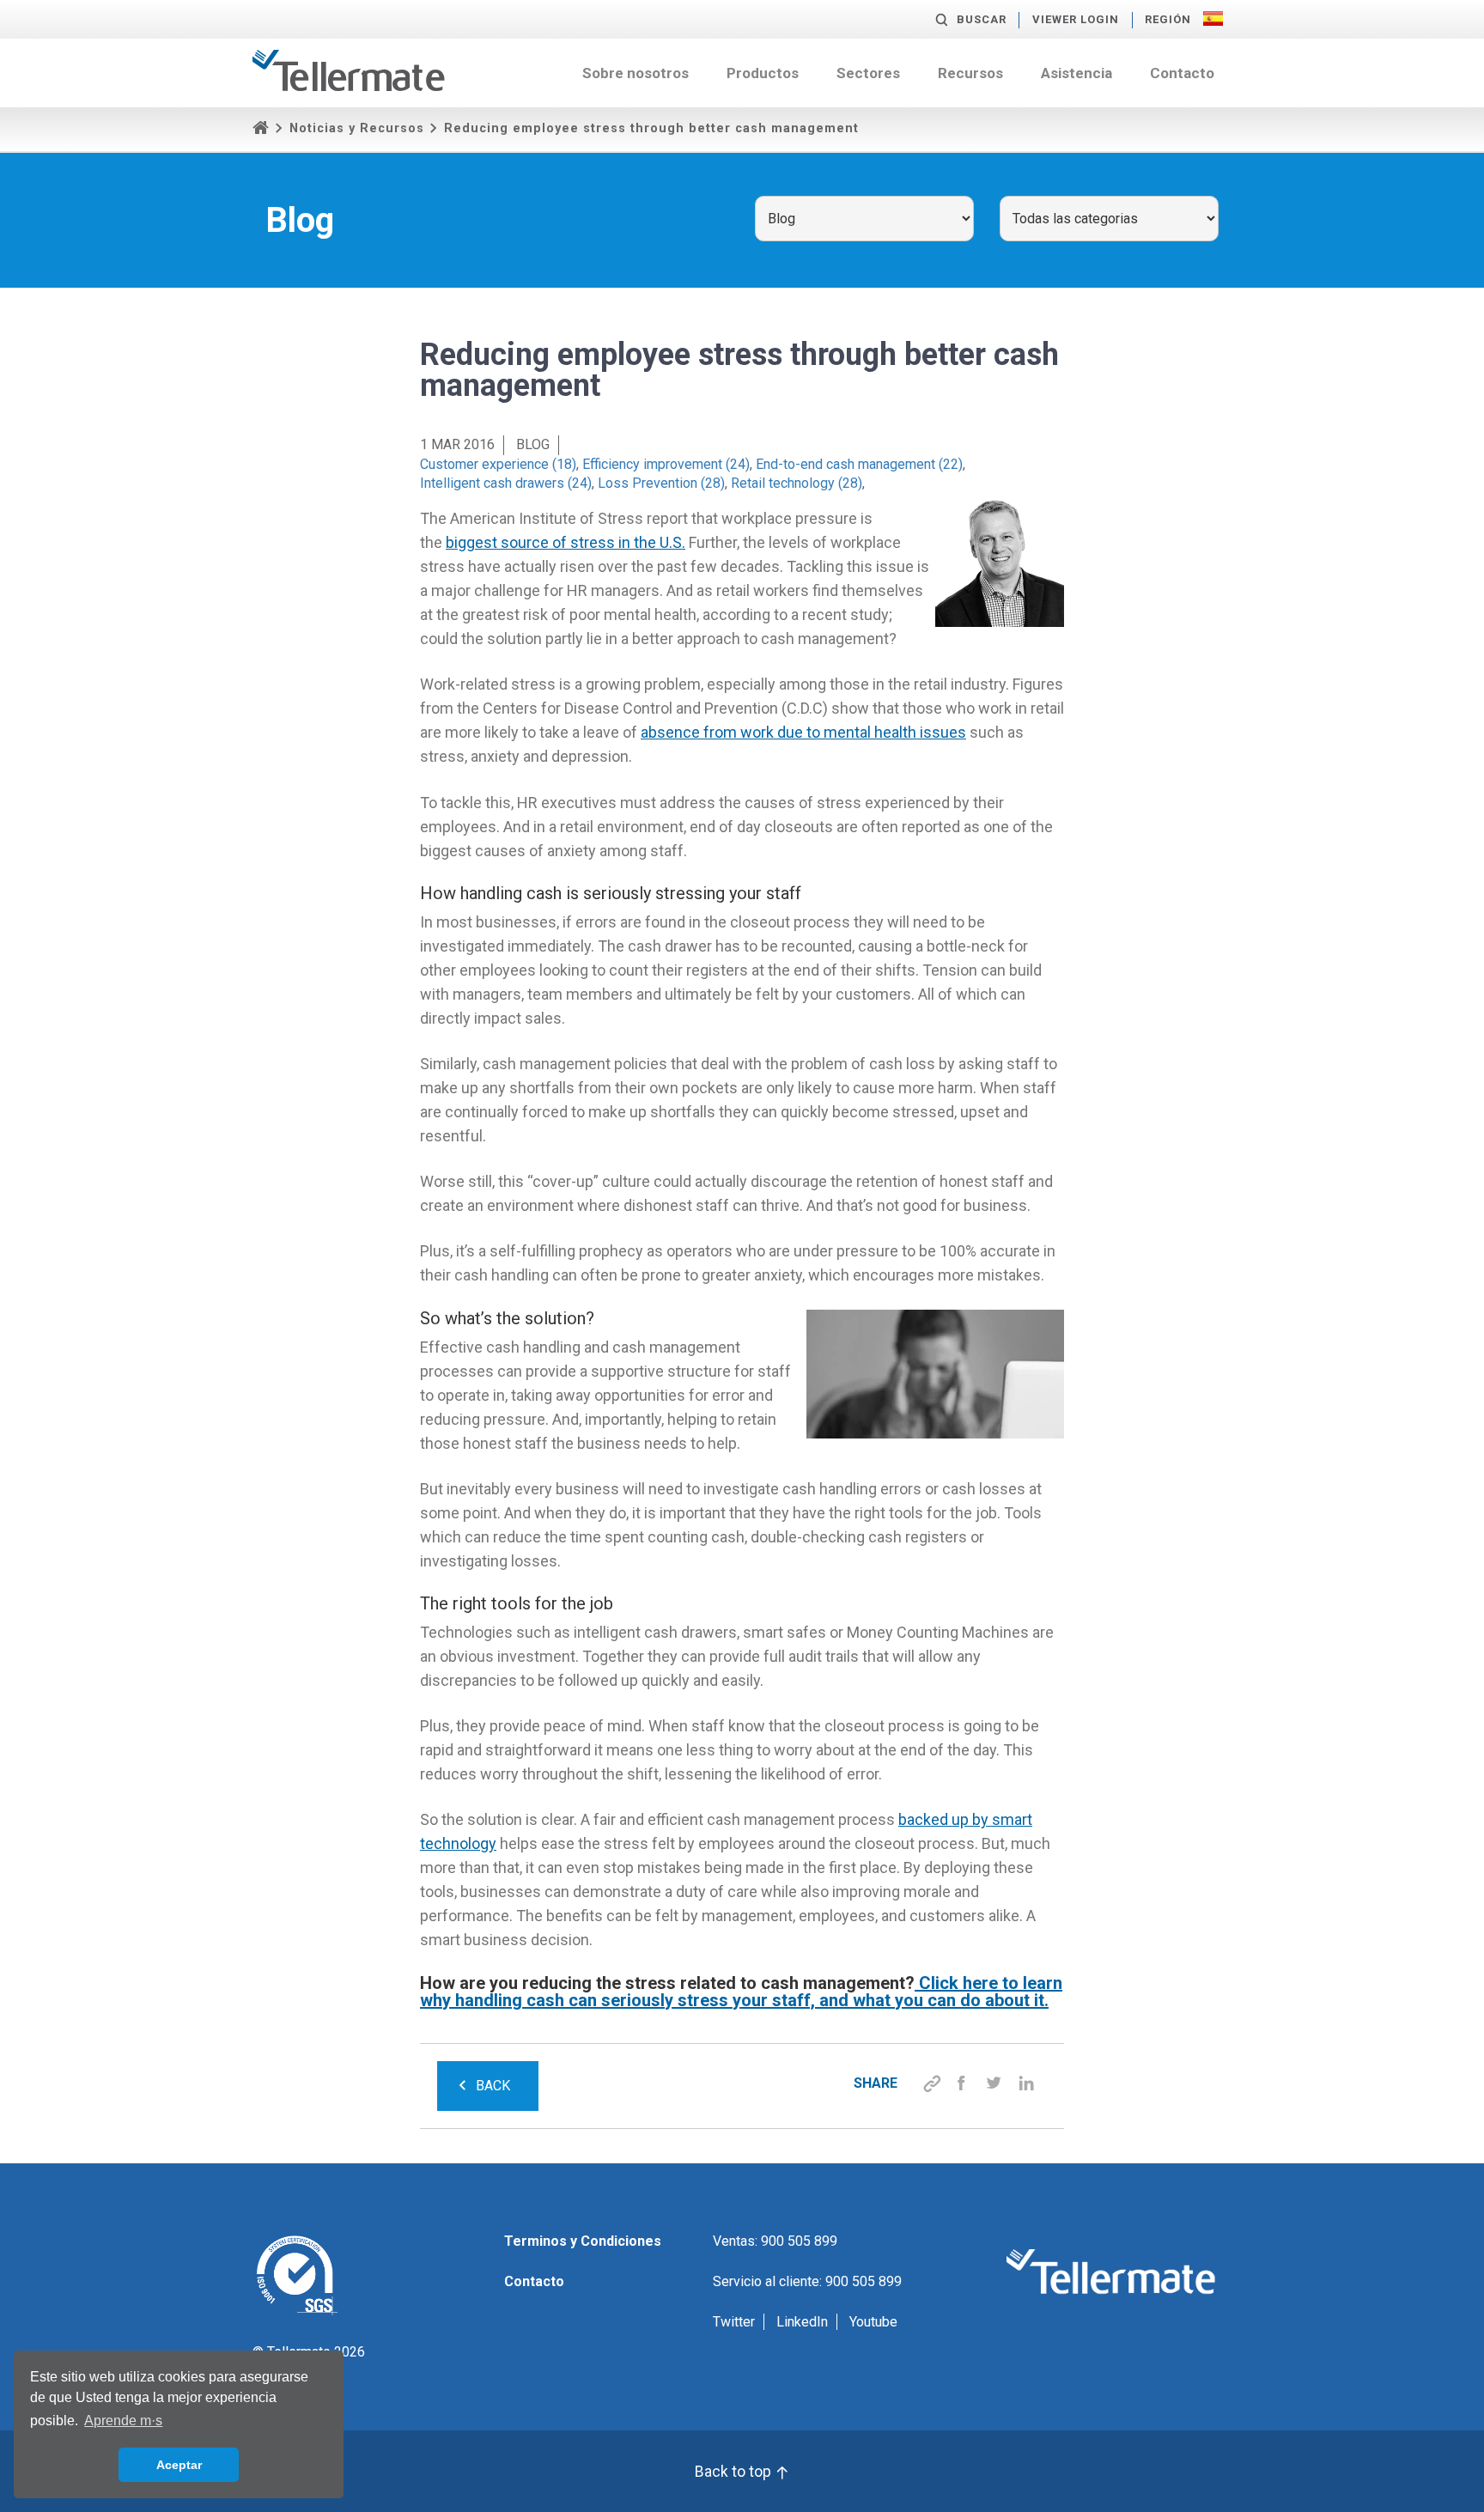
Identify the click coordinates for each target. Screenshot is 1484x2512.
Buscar (982, 19)
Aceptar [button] (179, 2465)
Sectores (868, 73)
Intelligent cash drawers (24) (506, 483)
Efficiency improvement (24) (666, 464)
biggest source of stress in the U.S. (566, 542)
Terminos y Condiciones (583, 2241)
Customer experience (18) (498, 464)
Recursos (970, 73)
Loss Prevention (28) (661, 483)
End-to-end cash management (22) (859, 464)
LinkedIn (802, 2322)
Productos (763, 73)
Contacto (1182, 73)
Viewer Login (1076, 19)
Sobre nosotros (636, 73)
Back (493, 2086)
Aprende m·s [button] (123, 2421)
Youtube (873, 2322)
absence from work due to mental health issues (803, 732)
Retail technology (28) (797, 483)
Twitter (734, 2322)
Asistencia (1077, 73)
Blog (533, 444)
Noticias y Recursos (357, 128)
